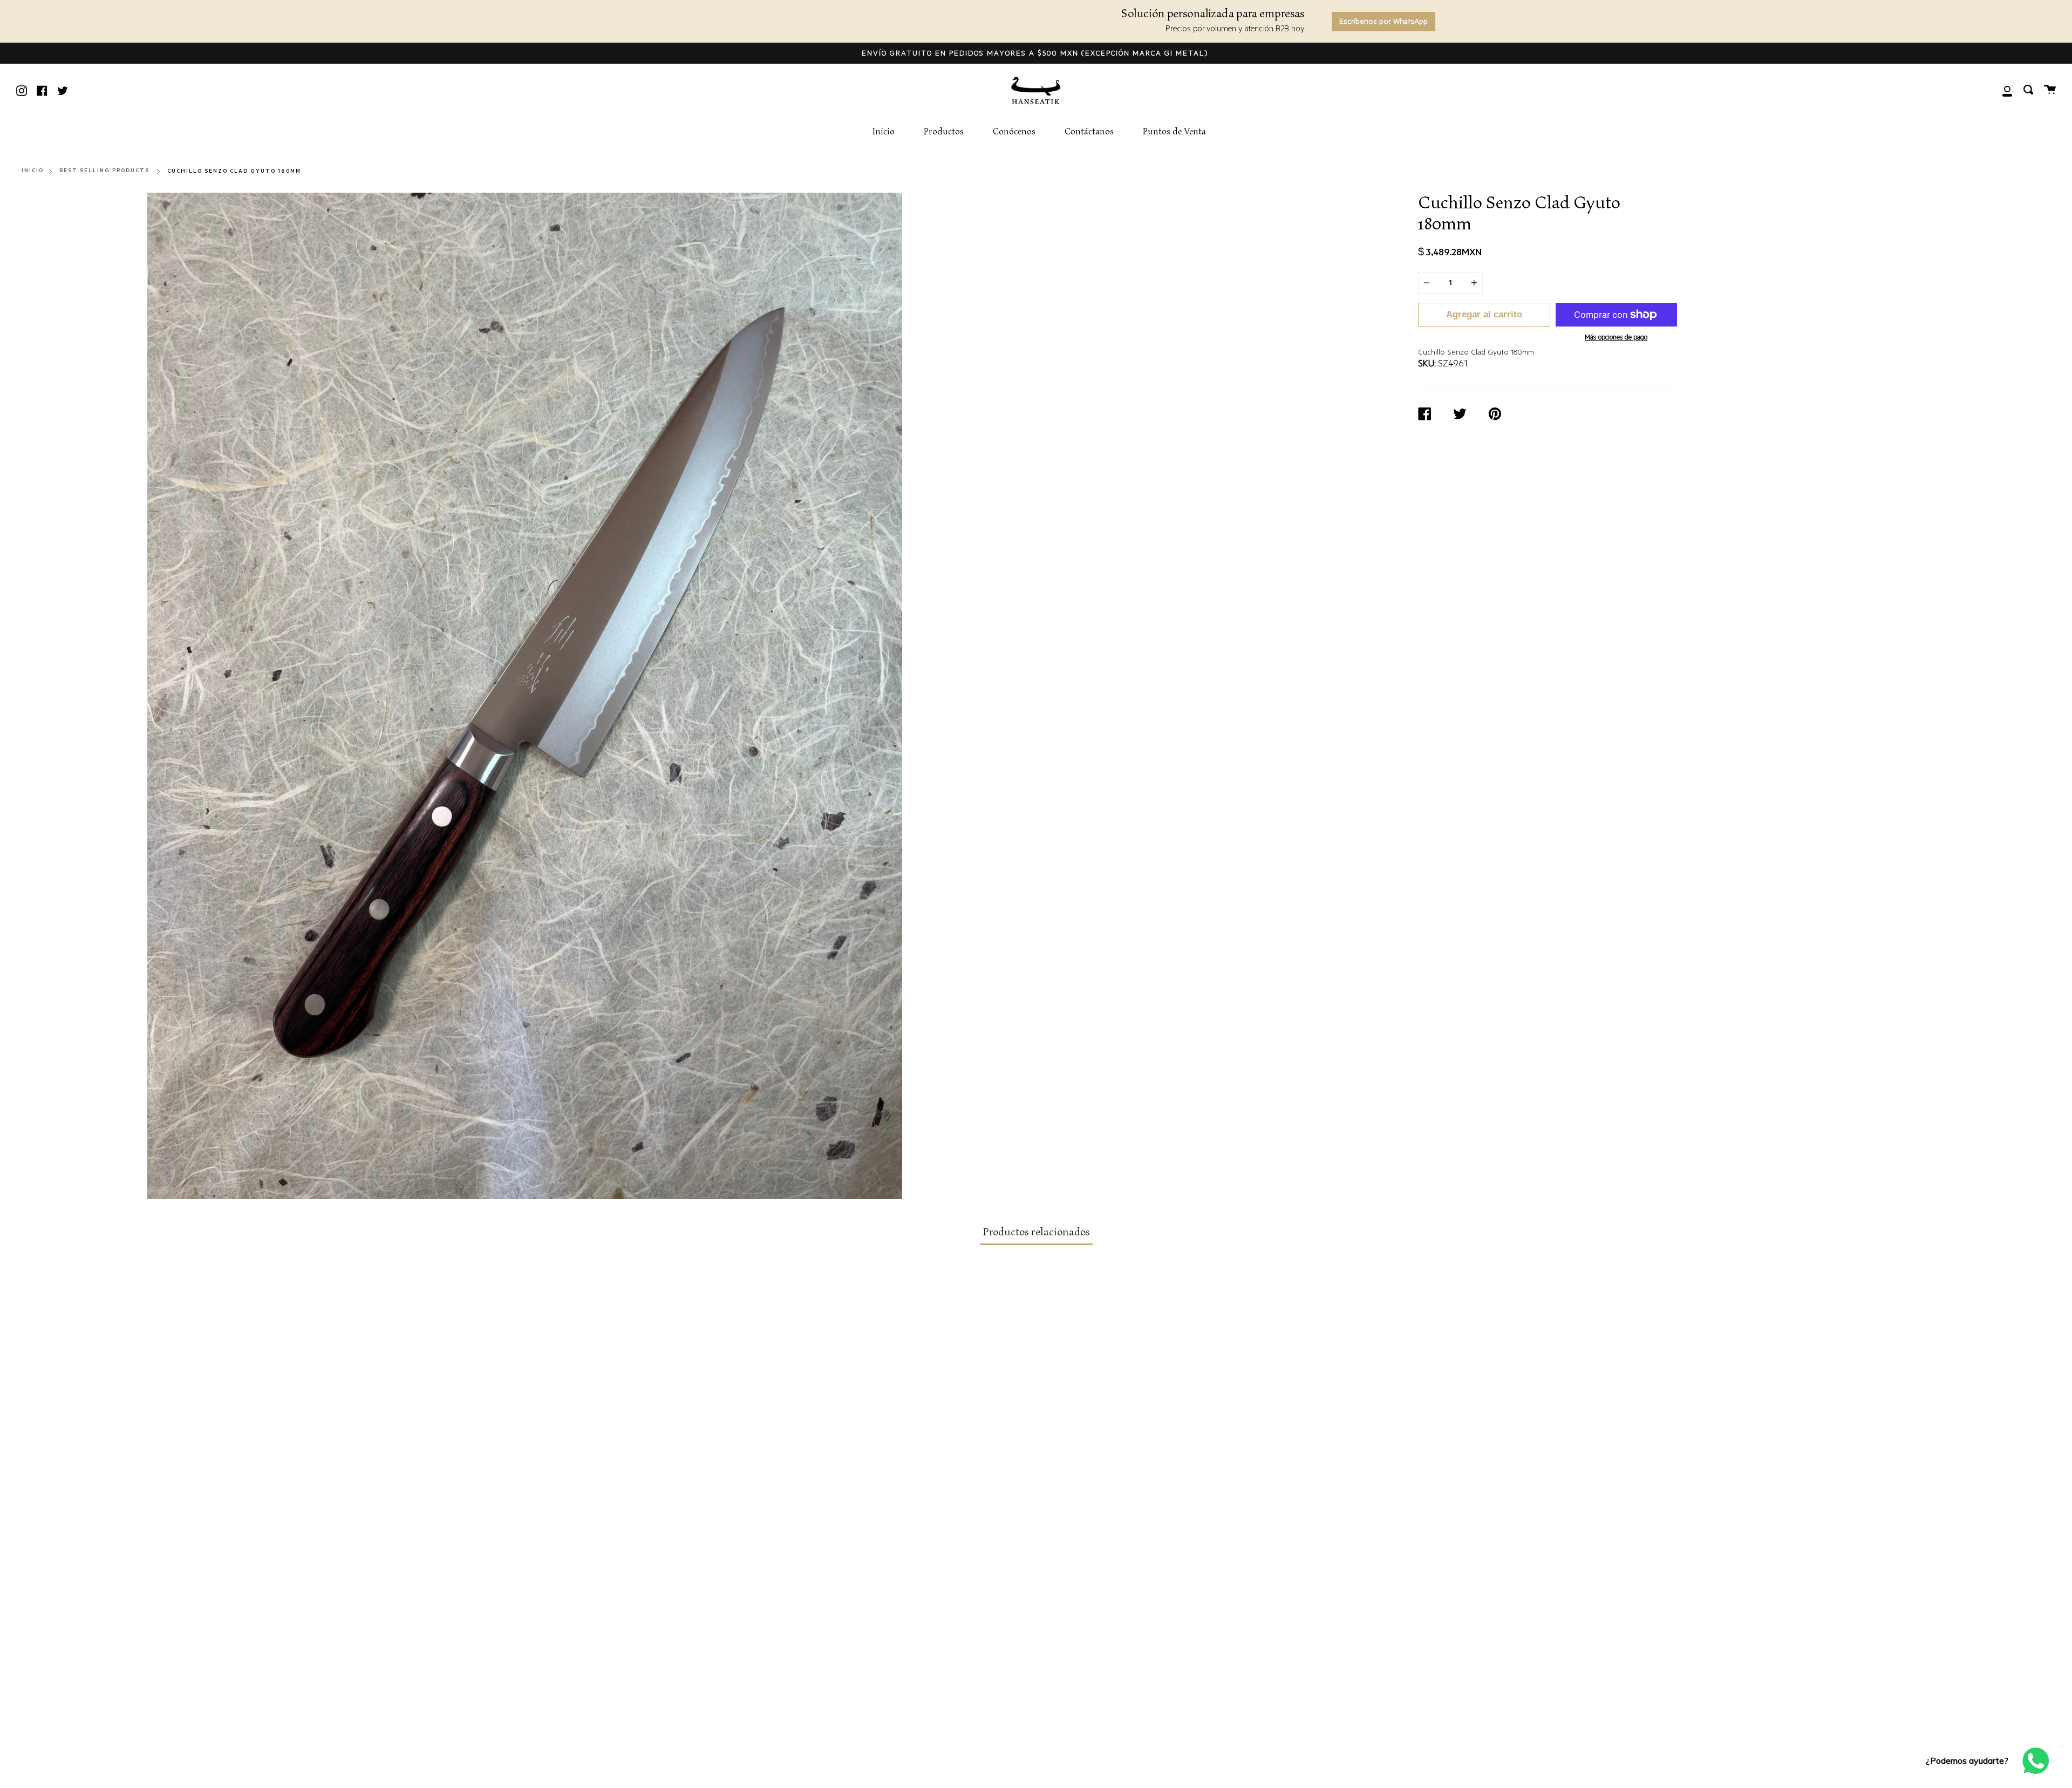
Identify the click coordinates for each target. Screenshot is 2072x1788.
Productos (944, 132)
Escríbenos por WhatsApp (1383, 23)
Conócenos (1014, 132)
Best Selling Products (104, 171)
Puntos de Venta (1174, 132)
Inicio (883, 132)
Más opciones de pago (1616, 338)
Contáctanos (1089, 132)
